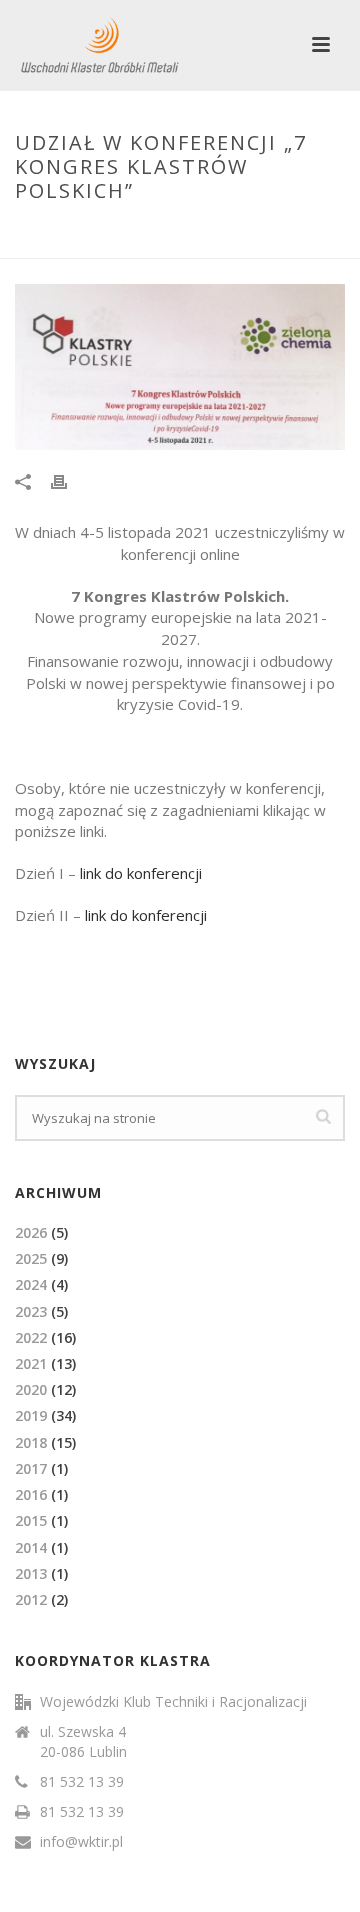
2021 (31, 1363)
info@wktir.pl (81, 1842)
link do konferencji (141, 873)
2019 (31, 1415)
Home (43, 233)
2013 (31, 1573)
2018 (31, 1442)
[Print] (69, 481)
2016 (31, 1494)
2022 (31, 1337)
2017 (31, 1468)
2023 (31, 1311)
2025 (31, 1258)
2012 (31, 1599)
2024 (31, 1284)
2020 (31, 1389)
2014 (31, 1547)
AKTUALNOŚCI (117, 233)
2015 (31, 1520)
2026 (31, 1232)
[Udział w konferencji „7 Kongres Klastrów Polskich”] (180, 367)
